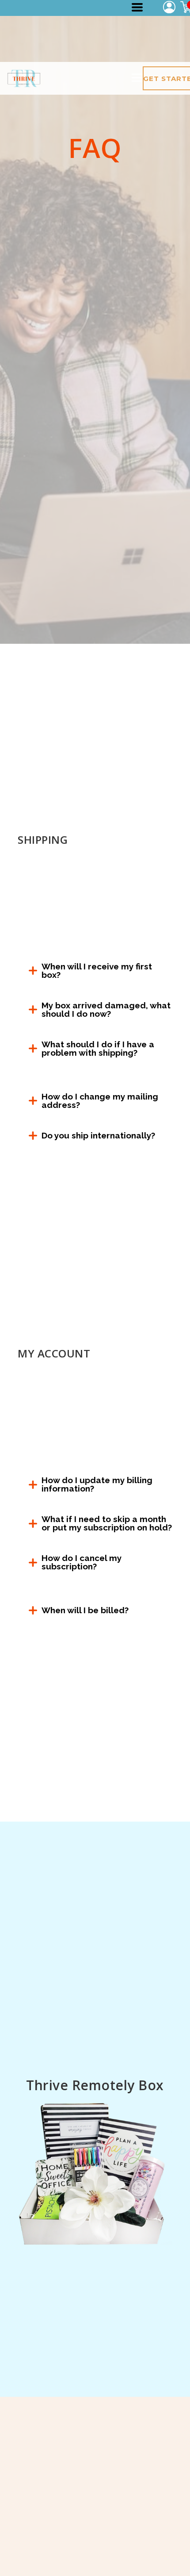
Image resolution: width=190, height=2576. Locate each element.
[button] (137, 7)
